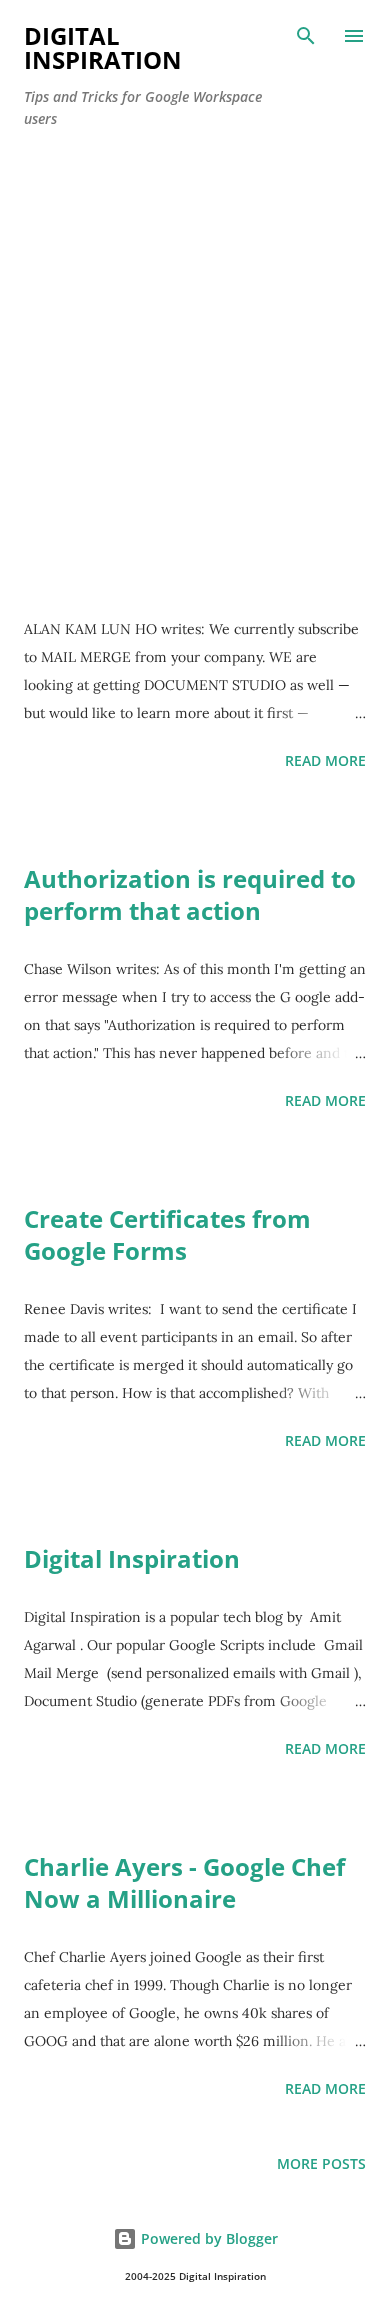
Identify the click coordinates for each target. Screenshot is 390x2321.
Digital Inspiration (132, 1558)
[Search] (306, 36)
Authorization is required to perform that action (190, 894)
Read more (325, 760)
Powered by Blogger (207, 2238)
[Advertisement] (195, 350)
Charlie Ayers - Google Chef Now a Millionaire (184, 1882)
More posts (321, 2163)
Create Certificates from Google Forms (167, 1234)
